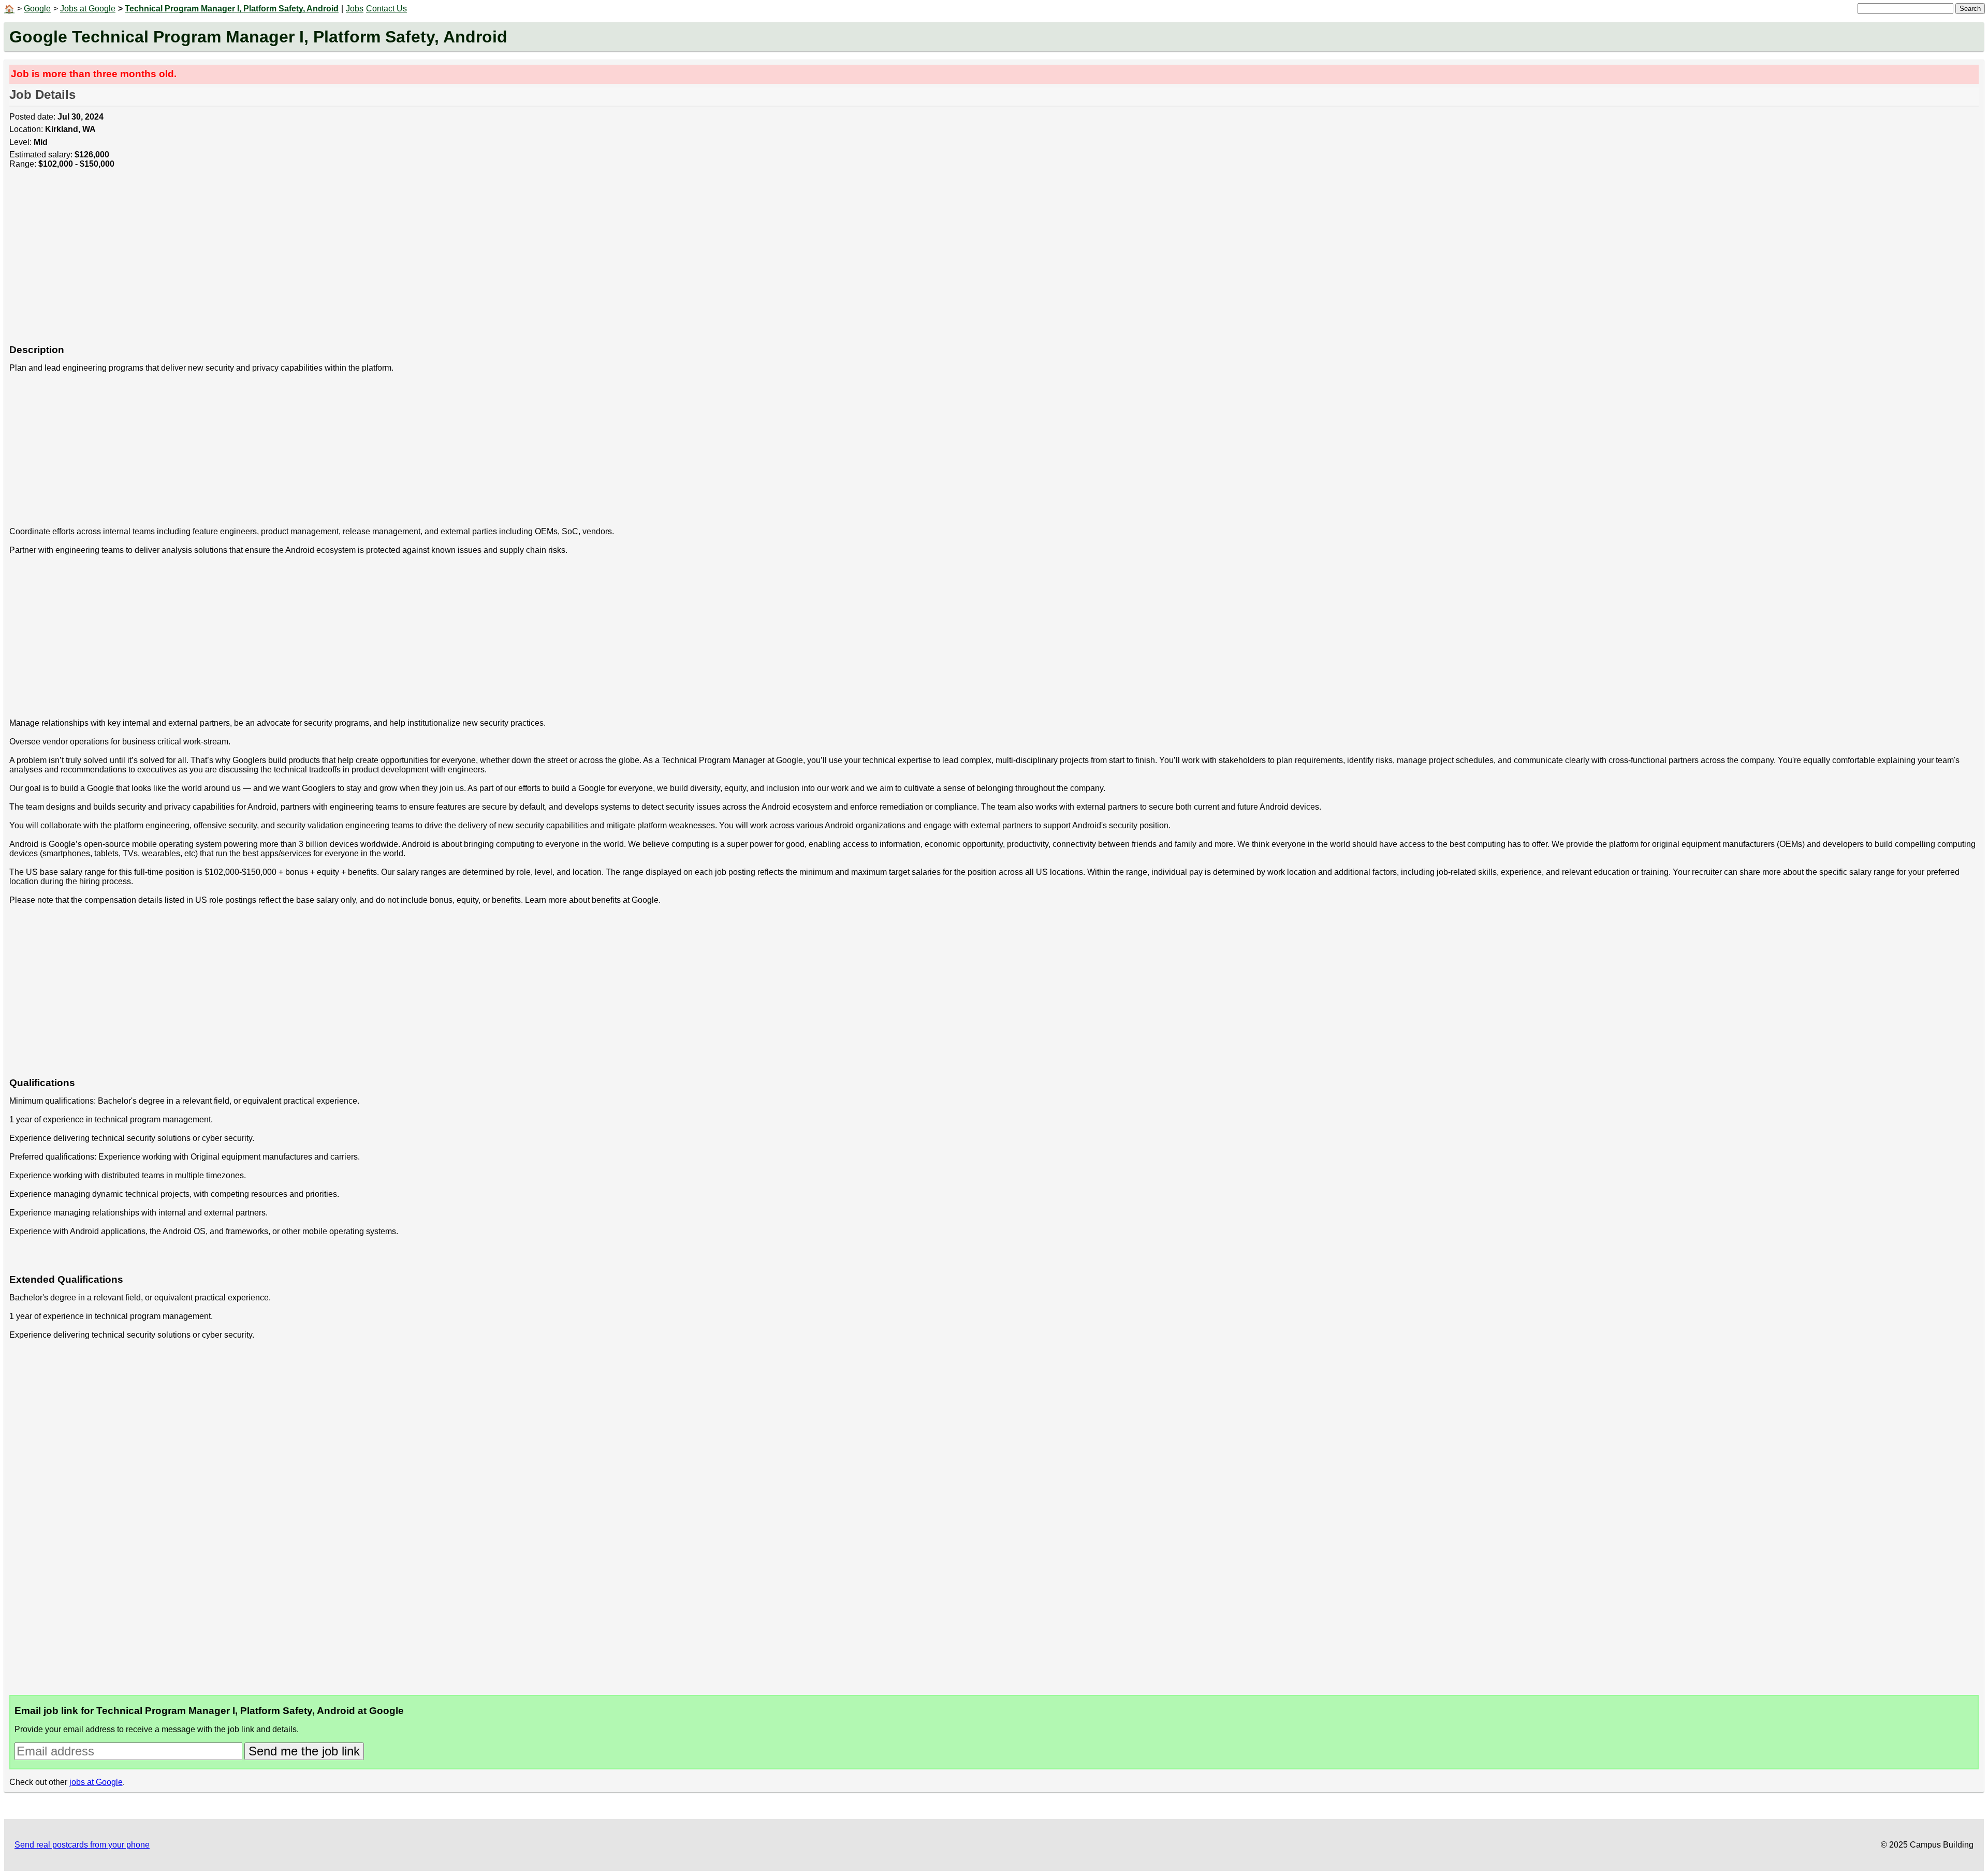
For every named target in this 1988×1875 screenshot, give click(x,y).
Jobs (355, 9)
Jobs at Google (88, 9)
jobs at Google (96, 1782)
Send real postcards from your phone (82, 1845)
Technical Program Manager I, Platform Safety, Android (232, 9)
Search (1970, 9)
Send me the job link (304, 1751)
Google (37, 9)
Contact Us (386, 9)
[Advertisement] (320, 262)
